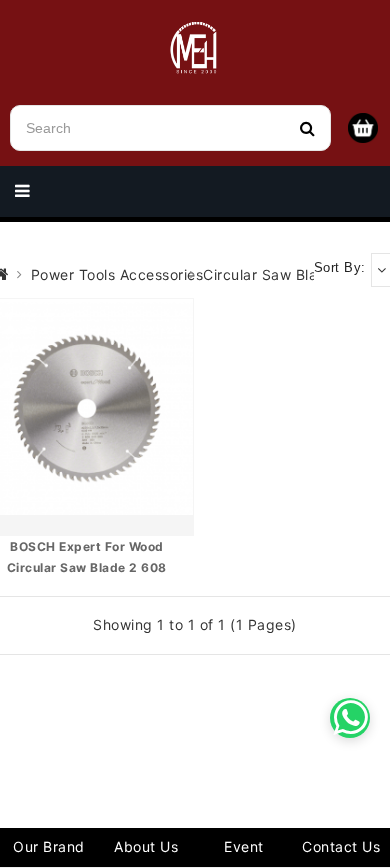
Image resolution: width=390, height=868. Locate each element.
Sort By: (340, 267)
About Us (146, 846)
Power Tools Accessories (117, 274)
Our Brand (49, 846)
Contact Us (341, 846)
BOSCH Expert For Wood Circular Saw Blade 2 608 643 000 (87, 568)
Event (244, 846)
